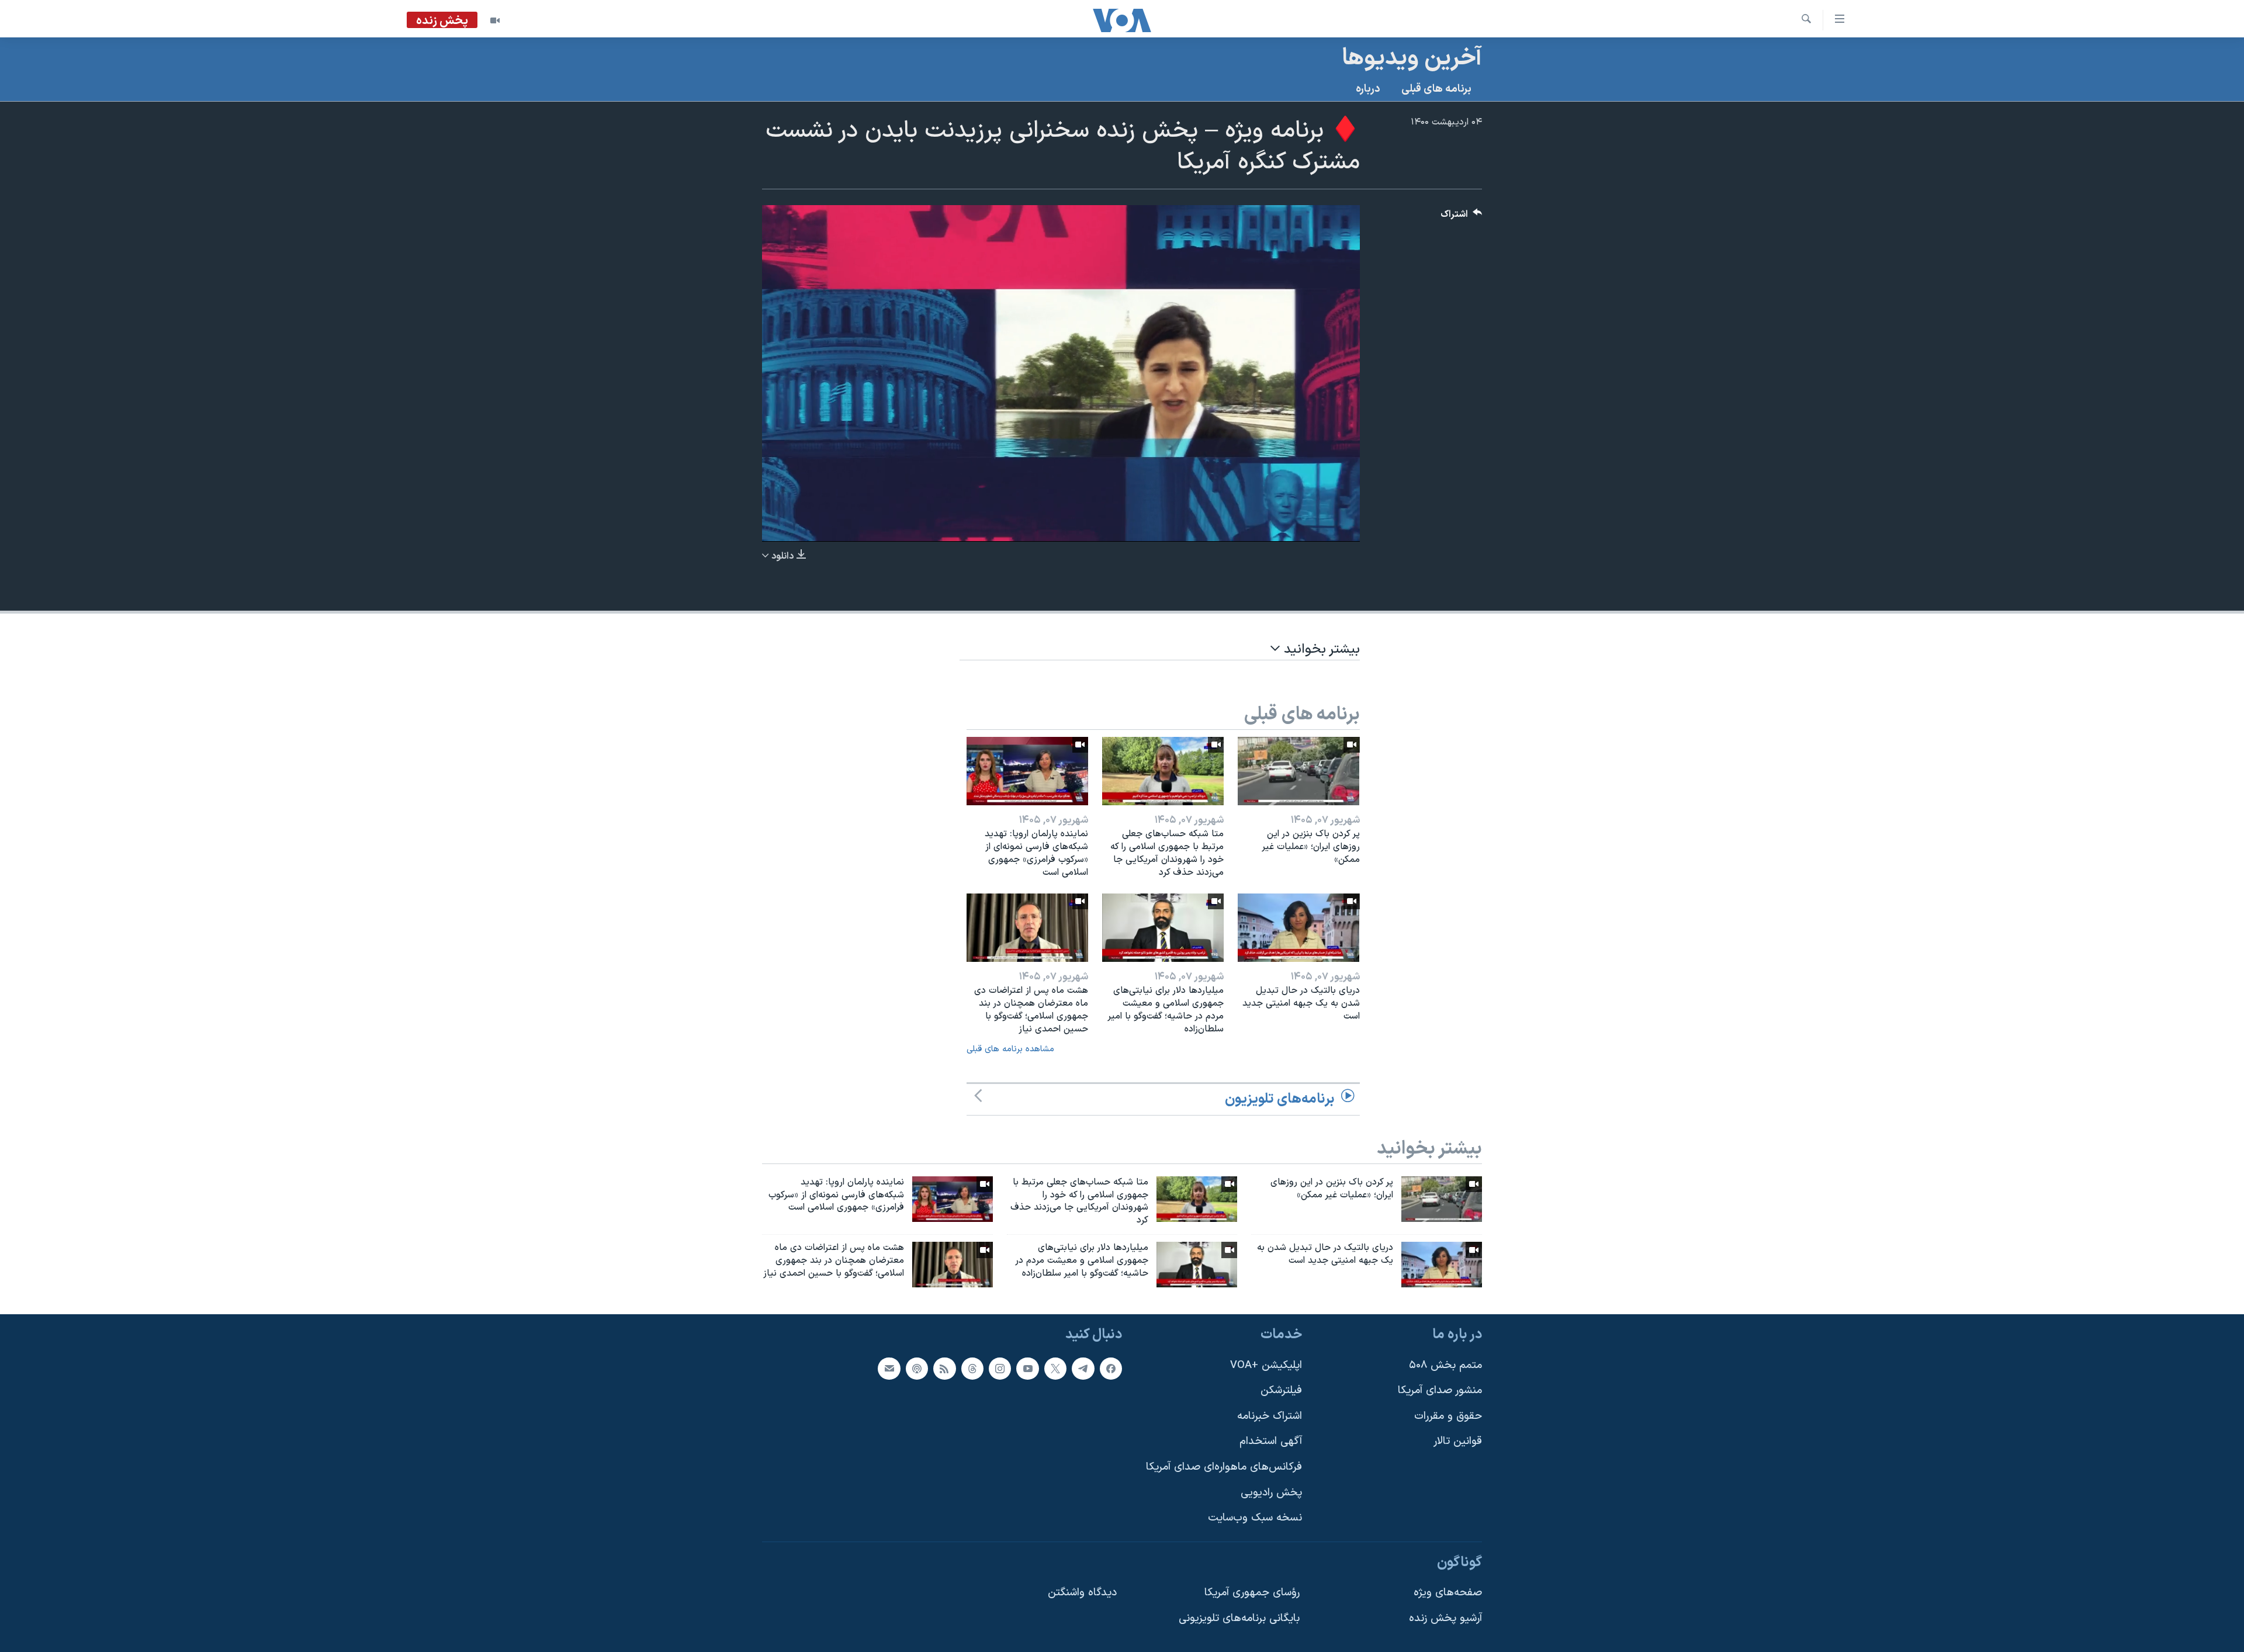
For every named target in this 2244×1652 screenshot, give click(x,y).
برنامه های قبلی (1436, 89)
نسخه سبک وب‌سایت (1255, 1518)
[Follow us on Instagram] (1000, 1368)
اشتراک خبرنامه (1270, 1416)
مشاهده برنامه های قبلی (1010, 1049)
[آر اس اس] (944, 1368)
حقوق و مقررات (1448, 1416)
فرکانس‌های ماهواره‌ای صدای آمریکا (1224, 1467)
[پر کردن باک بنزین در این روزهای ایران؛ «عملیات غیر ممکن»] (1298, 771)
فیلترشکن (1281, 1390)
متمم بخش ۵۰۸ (1445, 1365)
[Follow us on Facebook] (1111, 1368)
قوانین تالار (1458, 1441)
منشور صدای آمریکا (1440, 1390)
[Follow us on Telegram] (1083, 1368)
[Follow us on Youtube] (1027, 1368)
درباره (1368, 89)
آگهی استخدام (1271, 1441)
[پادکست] (917, 1368)
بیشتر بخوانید (1320, 650)
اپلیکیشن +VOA (1266, 1365)
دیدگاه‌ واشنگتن (1082, 1593)
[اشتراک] (889, 1368)
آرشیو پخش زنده (1445, 1618)
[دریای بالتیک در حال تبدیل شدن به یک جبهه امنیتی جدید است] (1298, 928)
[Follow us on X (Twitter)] (1055, 1368)
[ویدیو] (495, 20)
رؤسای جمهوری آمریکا (1252, 1593)
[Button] (1462, 217)
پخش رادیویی (1271, 1492)
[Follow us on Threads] (972, 1368)
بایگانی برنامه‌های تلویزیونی (1239, 1618)
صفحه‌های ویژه (1448, 1593)
